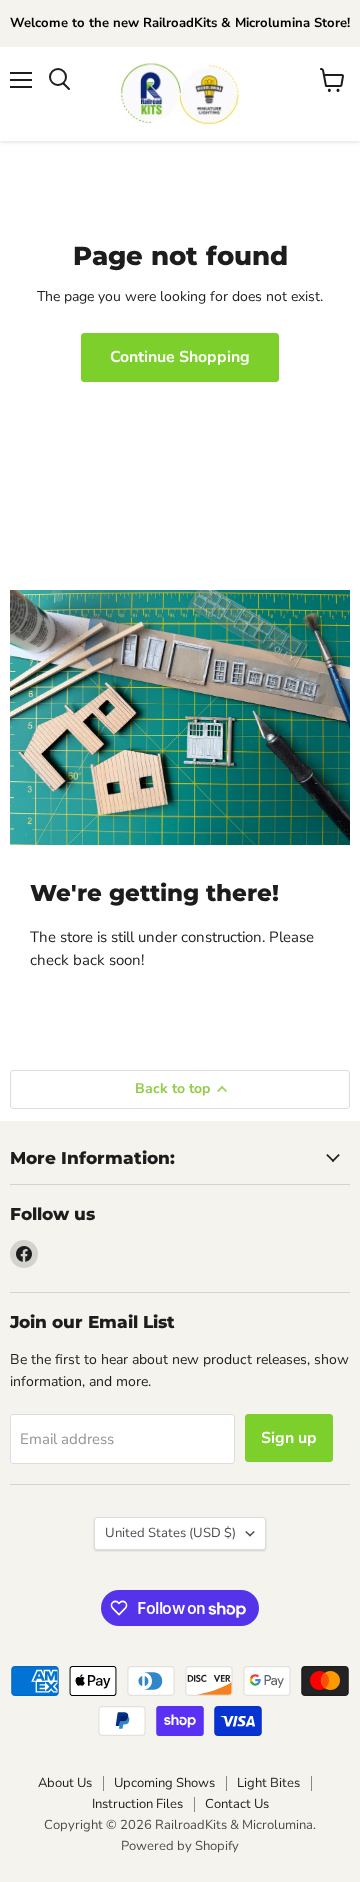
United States (170, 1533)
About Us (65, 1783)
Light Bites (268, 1783)
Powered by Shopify (180, 1846)
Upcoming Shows (164, 1783)
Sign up (289, 1438)
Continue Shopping (180, 357)
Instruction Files (137, 1804)
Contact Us (237, 1804)
